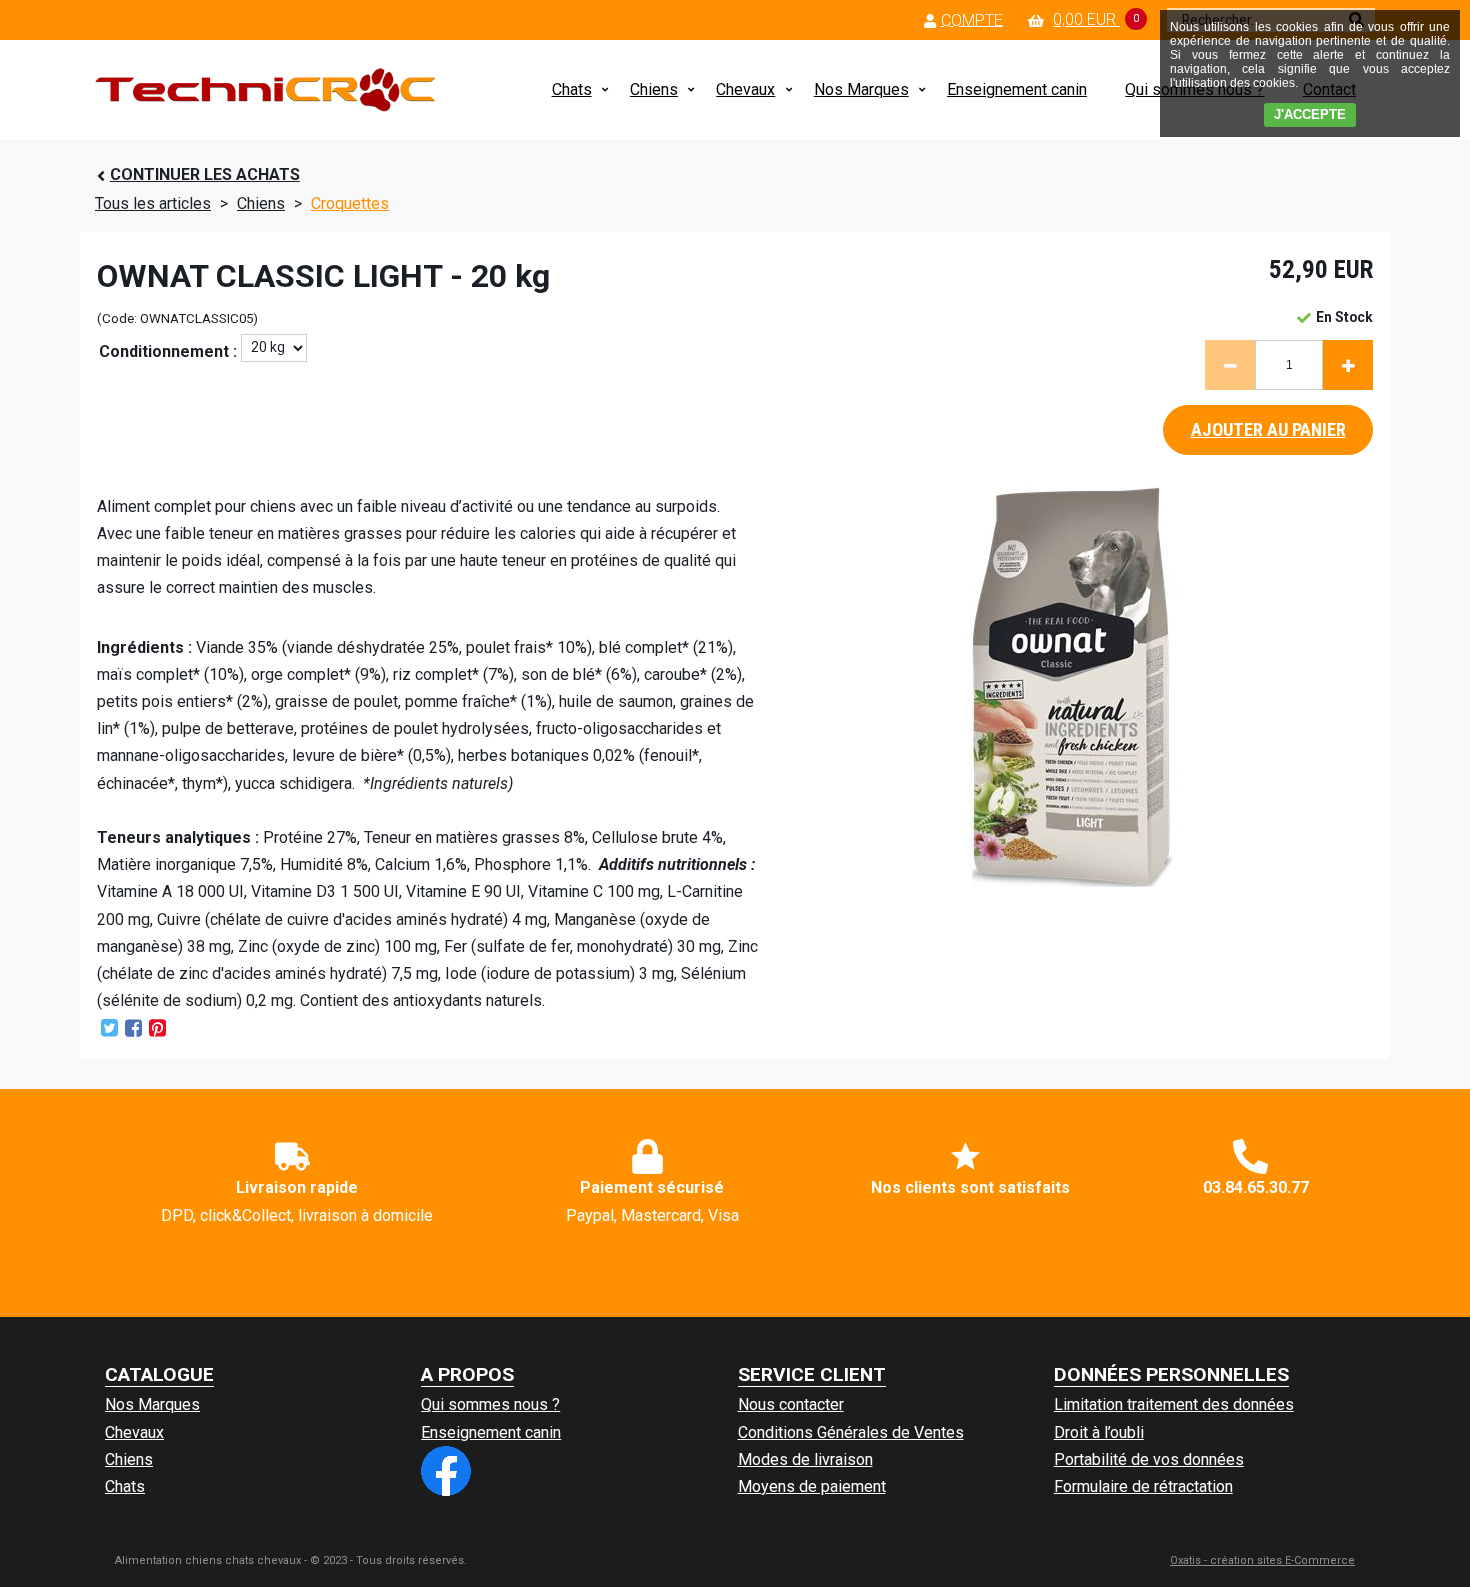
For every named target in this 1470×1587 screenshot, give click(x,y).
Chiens (654, 89)
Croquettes (350, 203)
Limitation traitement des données (1174, 1404)
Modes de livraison (805, 1459)
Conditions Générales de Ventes (851, 1432)
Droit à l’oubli (1099, 1432)
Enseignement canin (1017, 89)
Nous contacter (791, 1404)
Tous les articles (153, 203)
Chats (572, 89)
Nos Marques (861, 89)
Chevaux (745, 89)
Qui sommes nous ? (490, 1404)
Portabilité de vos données (1149, 1459)
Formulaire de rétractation (1143, 1486)
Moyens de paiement (812, 1486)
